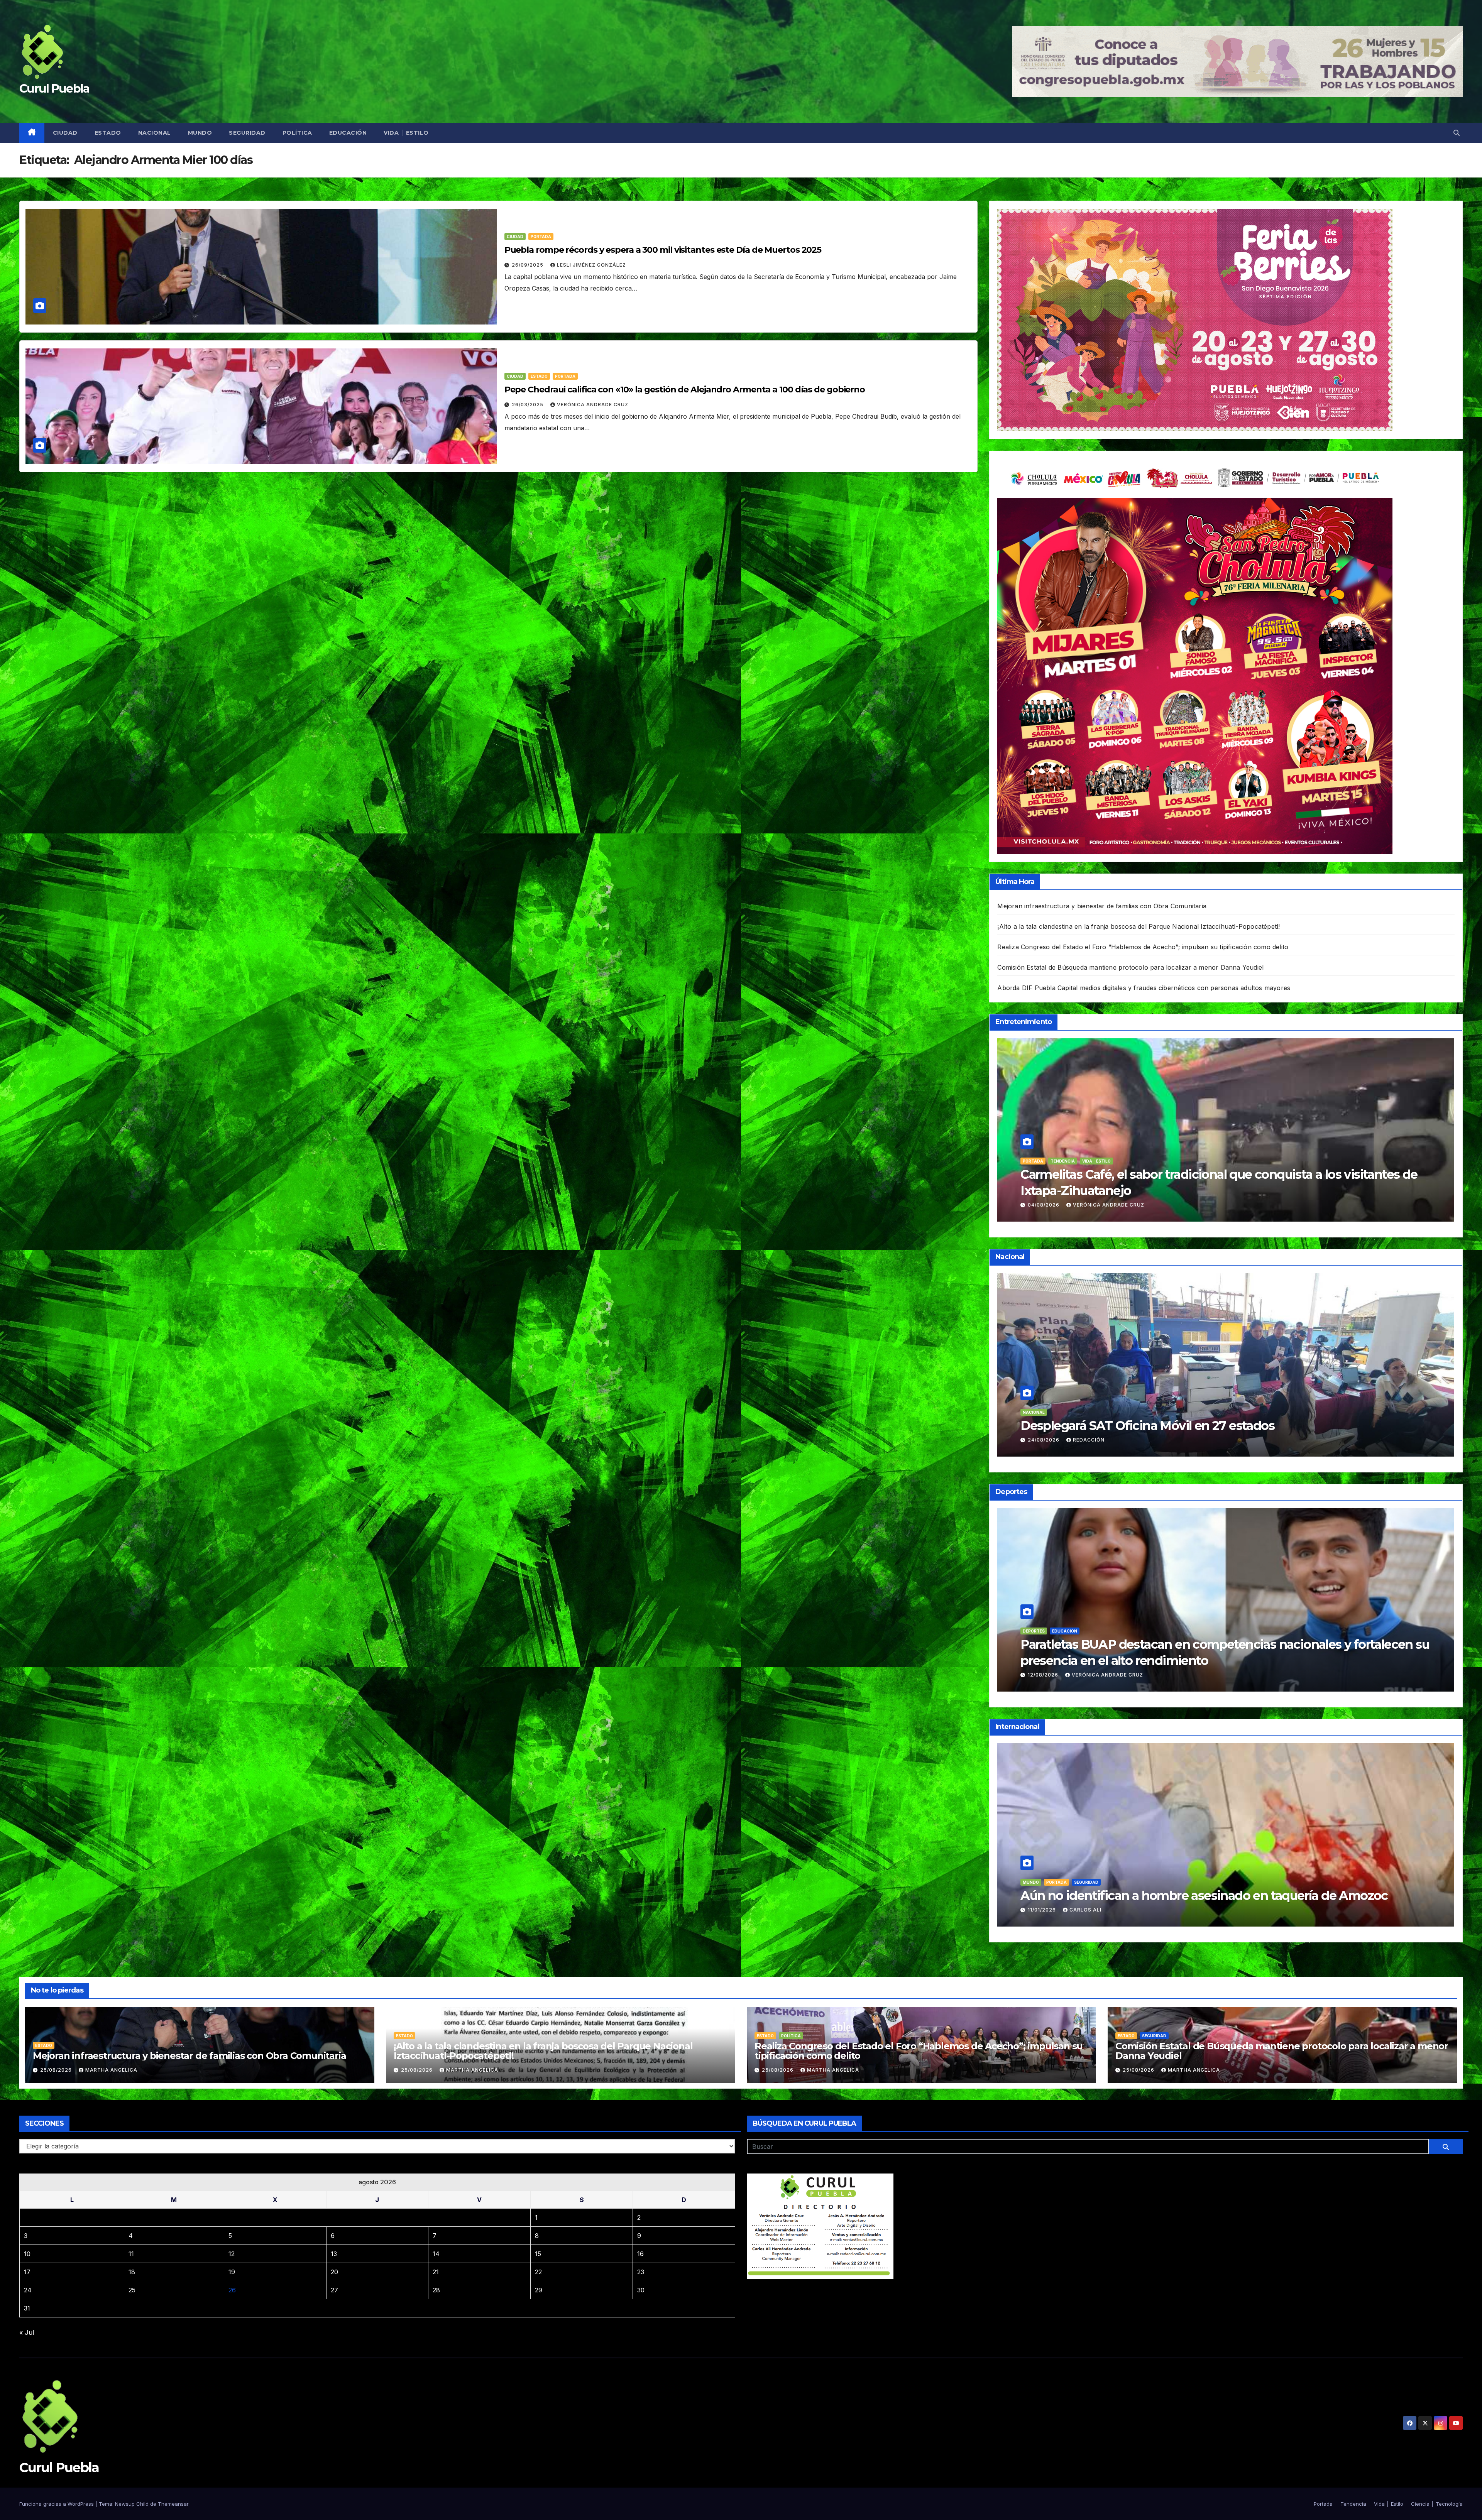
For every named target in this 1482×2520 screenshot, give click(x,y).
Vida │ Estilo (406, 133)
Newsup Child (132, 2504)
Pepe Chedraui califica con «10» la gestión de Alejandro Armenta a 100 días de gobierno (685, 390)
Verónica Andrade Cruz (593, 405)
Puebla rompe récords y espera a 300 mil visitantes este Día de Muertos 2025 (663, 250)
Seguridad (247, 133)
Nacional (155, 133)
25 (132, 2290)
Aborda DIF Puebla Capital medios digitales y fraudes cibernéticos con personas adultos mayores (1144, 988)
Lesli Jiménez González (591, 265)
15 (538, 2254)
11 (131, 2254)
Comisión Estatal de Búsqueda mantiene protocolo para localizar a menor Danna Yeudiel (1130, 967)
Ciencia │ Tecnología (1437, 2504)
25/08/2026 (1044, 1440)
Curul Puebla (54, 89)
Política (297, 133)
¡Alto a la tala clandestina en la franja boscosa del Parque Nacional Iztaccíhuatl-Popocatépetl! (1139, 926)
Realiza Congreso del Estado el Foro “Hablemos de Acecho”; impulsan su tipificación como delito (1143, 947)
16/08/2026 (1044, 1205)
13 (334, 2254)
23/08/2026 (1044, 1675)
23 (641, 2272)
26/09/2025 (528, 265)
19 (232, 2272)
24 (28, 2290)
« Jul (27, 2332)
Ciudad (65, 133)
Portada (541, 237)
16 (640, 2254)
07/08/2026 (1044, 1910)
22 (538, 2272)
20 (334, 2272)
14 (436, 2254)
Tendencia (1353, 2504)
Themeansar (173, 2504)
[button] (1457, 133)
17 (27, 2272)
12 (232, 2254)
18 (132, 2272)
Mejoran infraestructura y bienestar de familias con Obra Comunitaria (1102, 906)
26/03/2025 (528, 405)
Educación (348, 133)
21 (436, 2272)
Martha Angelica (111, 2070)
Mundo (200, 133)
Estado (108, 133)
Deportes (1034, 1631)
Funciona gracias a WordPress (57, 2504)
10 (27, 2254)
